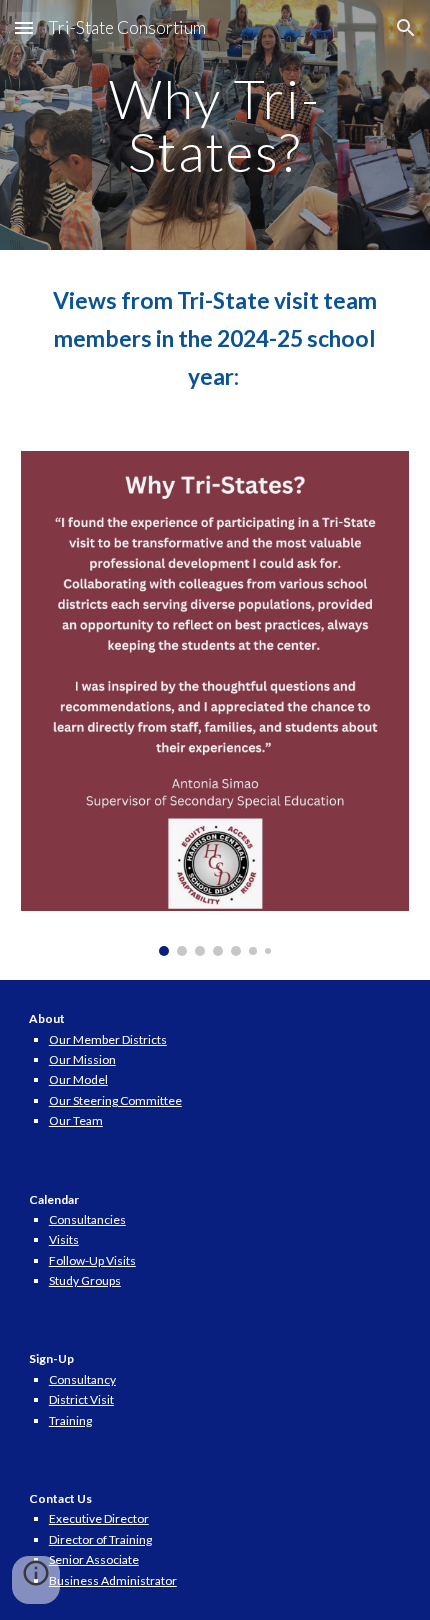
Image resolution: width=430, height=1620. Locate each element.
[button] (24, 27)
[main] (215, 125)
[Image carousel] (215, 703)
